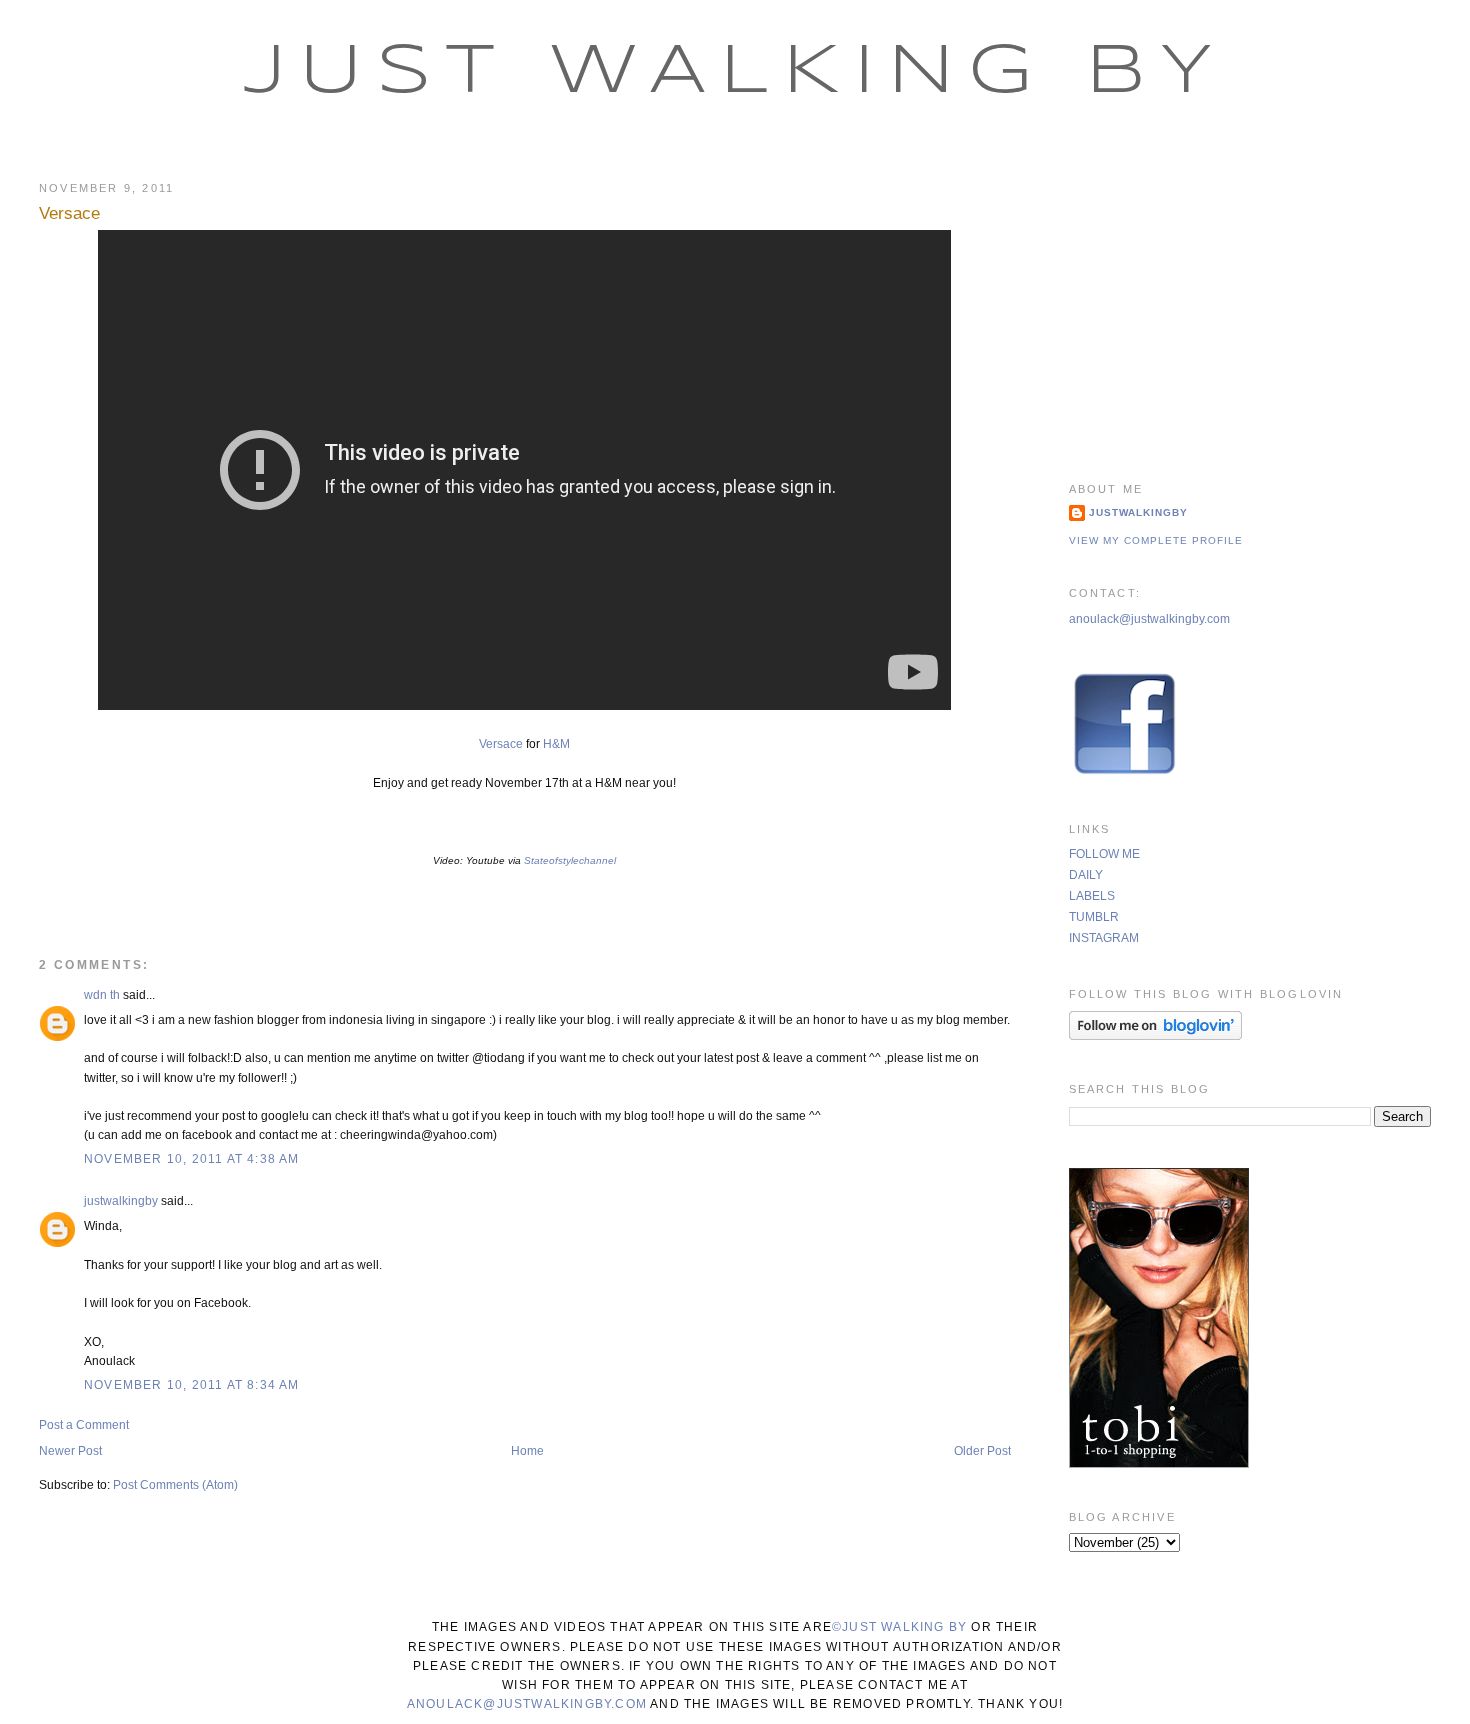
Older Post (982, 1451)
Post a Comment (84, 1425)
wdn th (102, 995)
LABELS (1092, 896)
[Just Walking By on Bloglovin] (1155, 1036)
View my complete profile (1156, 540)
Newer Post (70, 1451)
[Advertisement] (1250, 305)
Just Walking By (735, 73)
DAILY (1086, 875)
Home (527, 1451)
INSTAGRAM (1104, 938)
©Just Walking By (899, 1627)
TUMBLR (1094, 917)
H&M (556, 744)
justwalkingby (121, 1201)
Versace (69, 213)
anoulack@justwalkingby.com (1149, 619)
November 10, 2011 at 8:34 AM (192, 1385)
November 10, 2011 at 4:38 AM (192, 1159)
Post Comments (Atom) (175, 1485)
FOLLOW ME (1104, 854)
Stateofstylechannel (570, 860)
